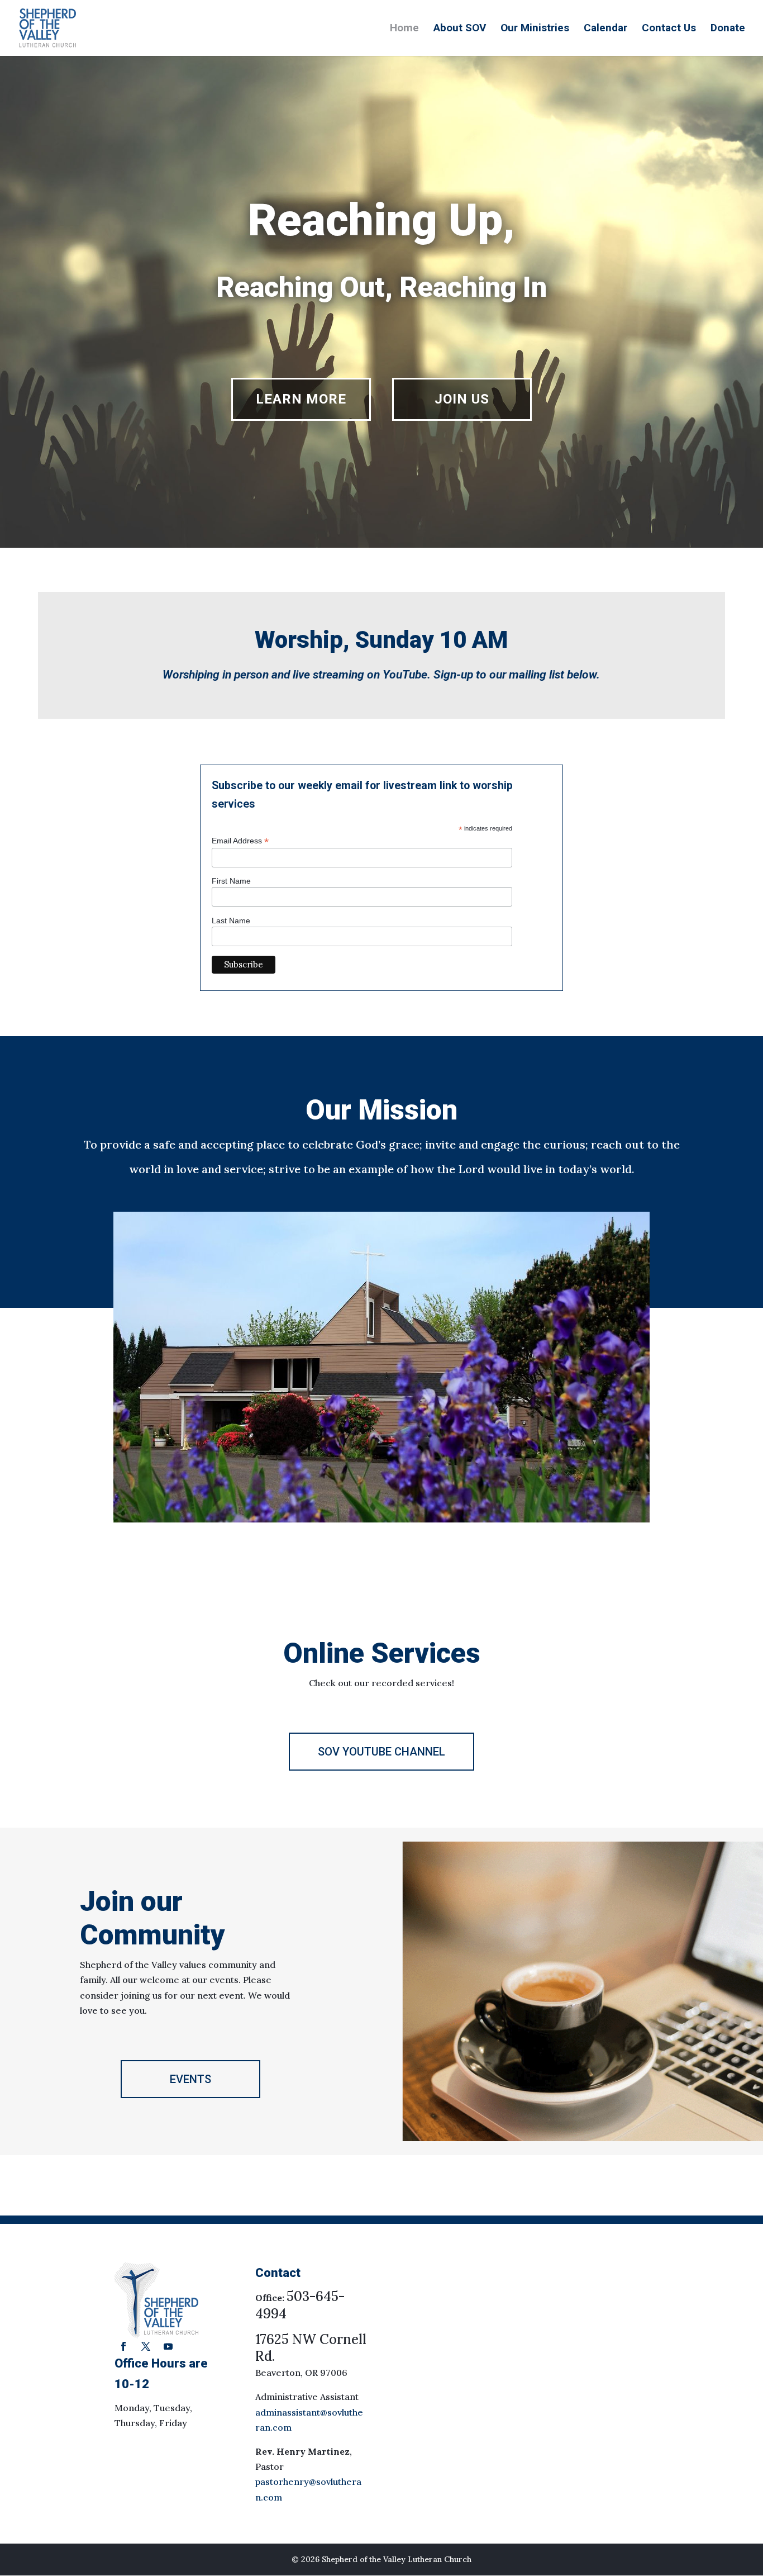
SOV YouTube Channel (381, 1752)
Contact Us (669, 29)
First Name (231, 881)
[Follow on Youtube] (168, 2346)
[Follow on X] (146, 2346)
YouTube (405, 675)
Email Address (240, 841)
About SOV (460, 29)
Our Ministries (535, 29)
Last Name (231, 921)
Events (190, 2079)
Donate (728, 29)
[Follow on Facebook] (123, 2346)
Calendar (605, 29)
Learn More (301, 399)
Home (404, 29)
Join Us (462, 399)
